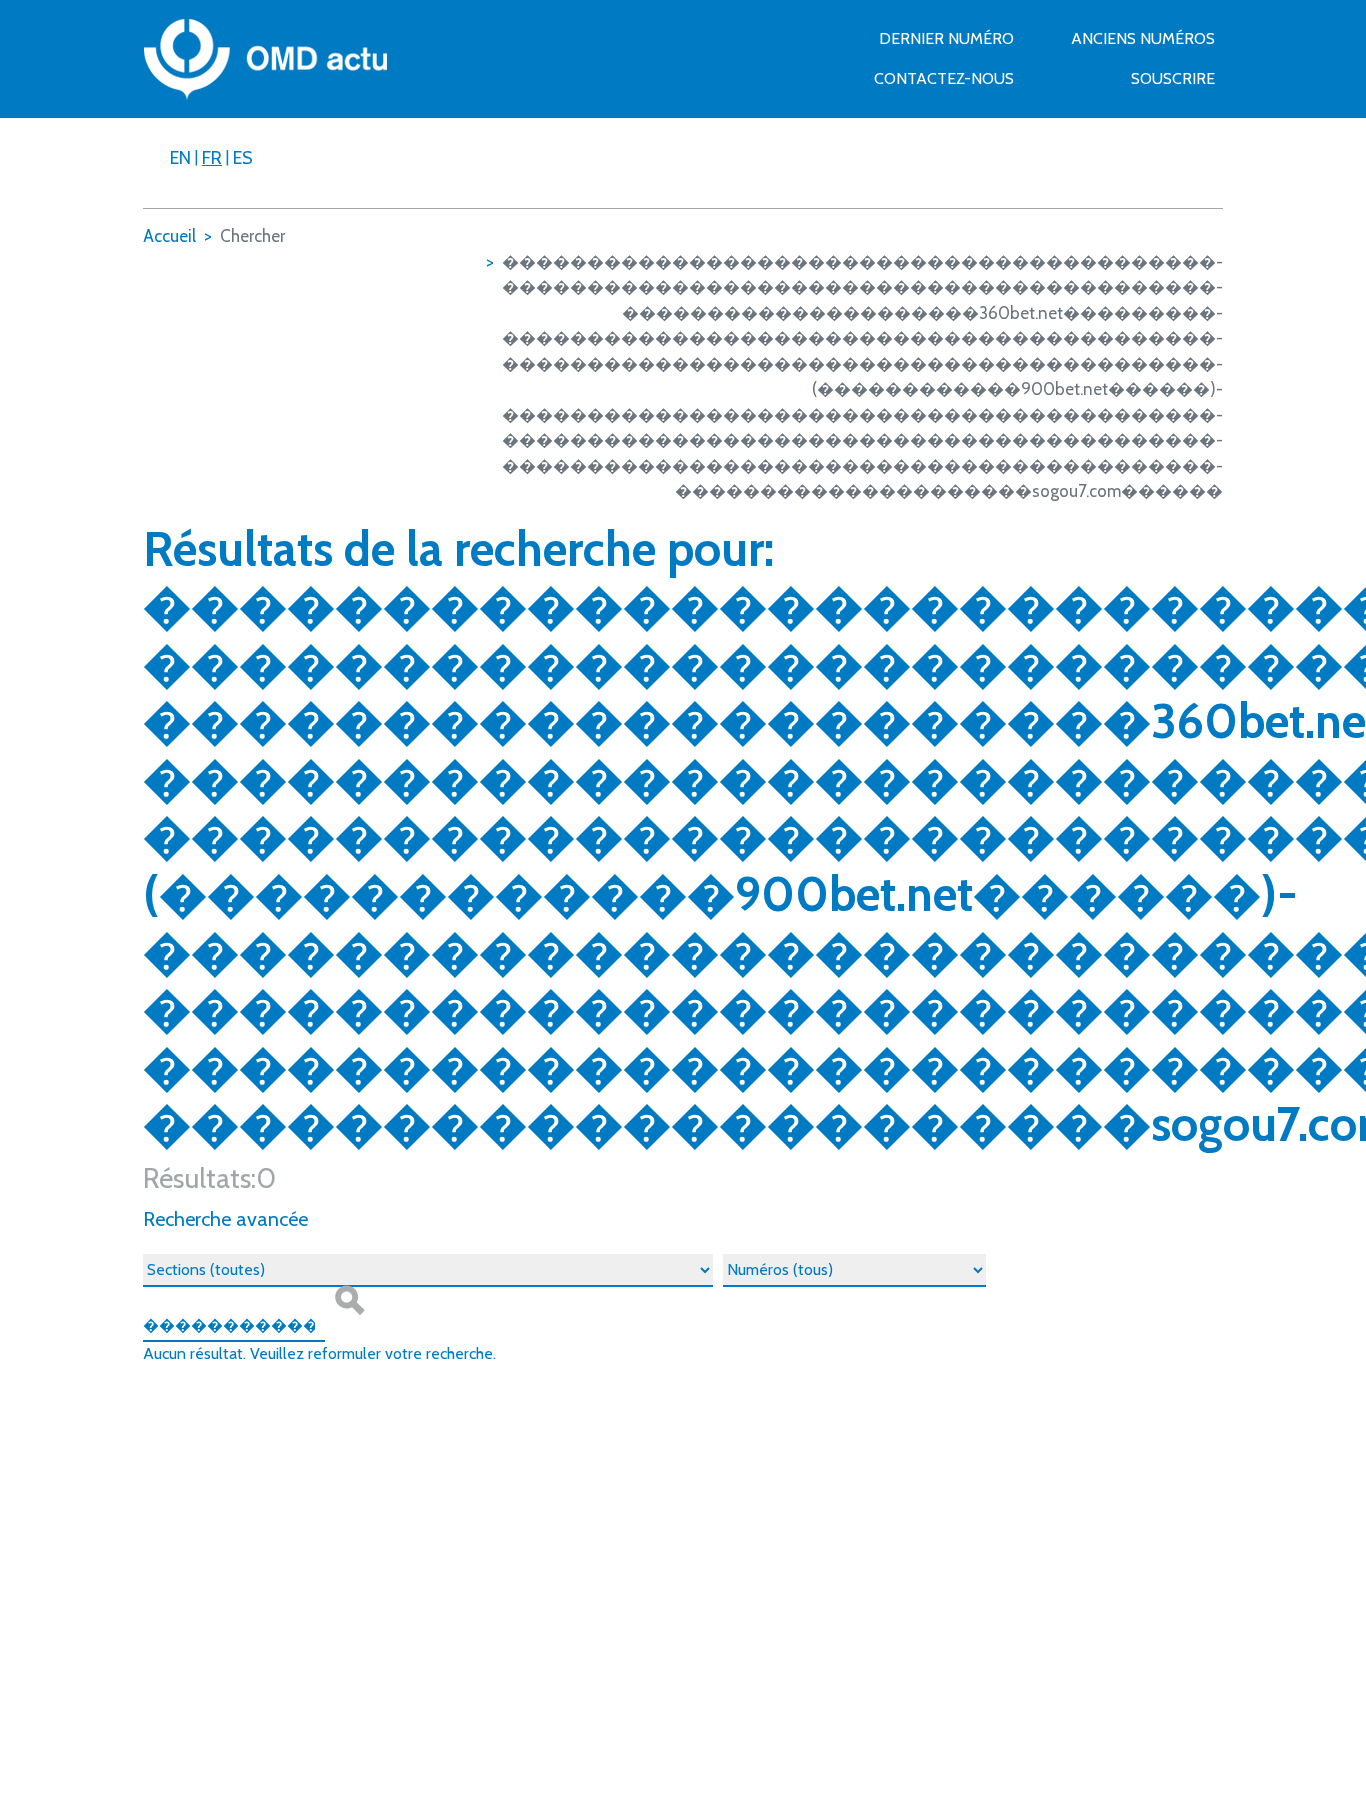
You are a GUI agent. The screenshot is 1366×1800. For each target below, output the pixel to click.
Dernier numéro (946, 38)
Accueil (169, 236)
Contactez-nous (944, 78)
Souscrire (1173, 78)
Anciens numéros (1143, 38)
